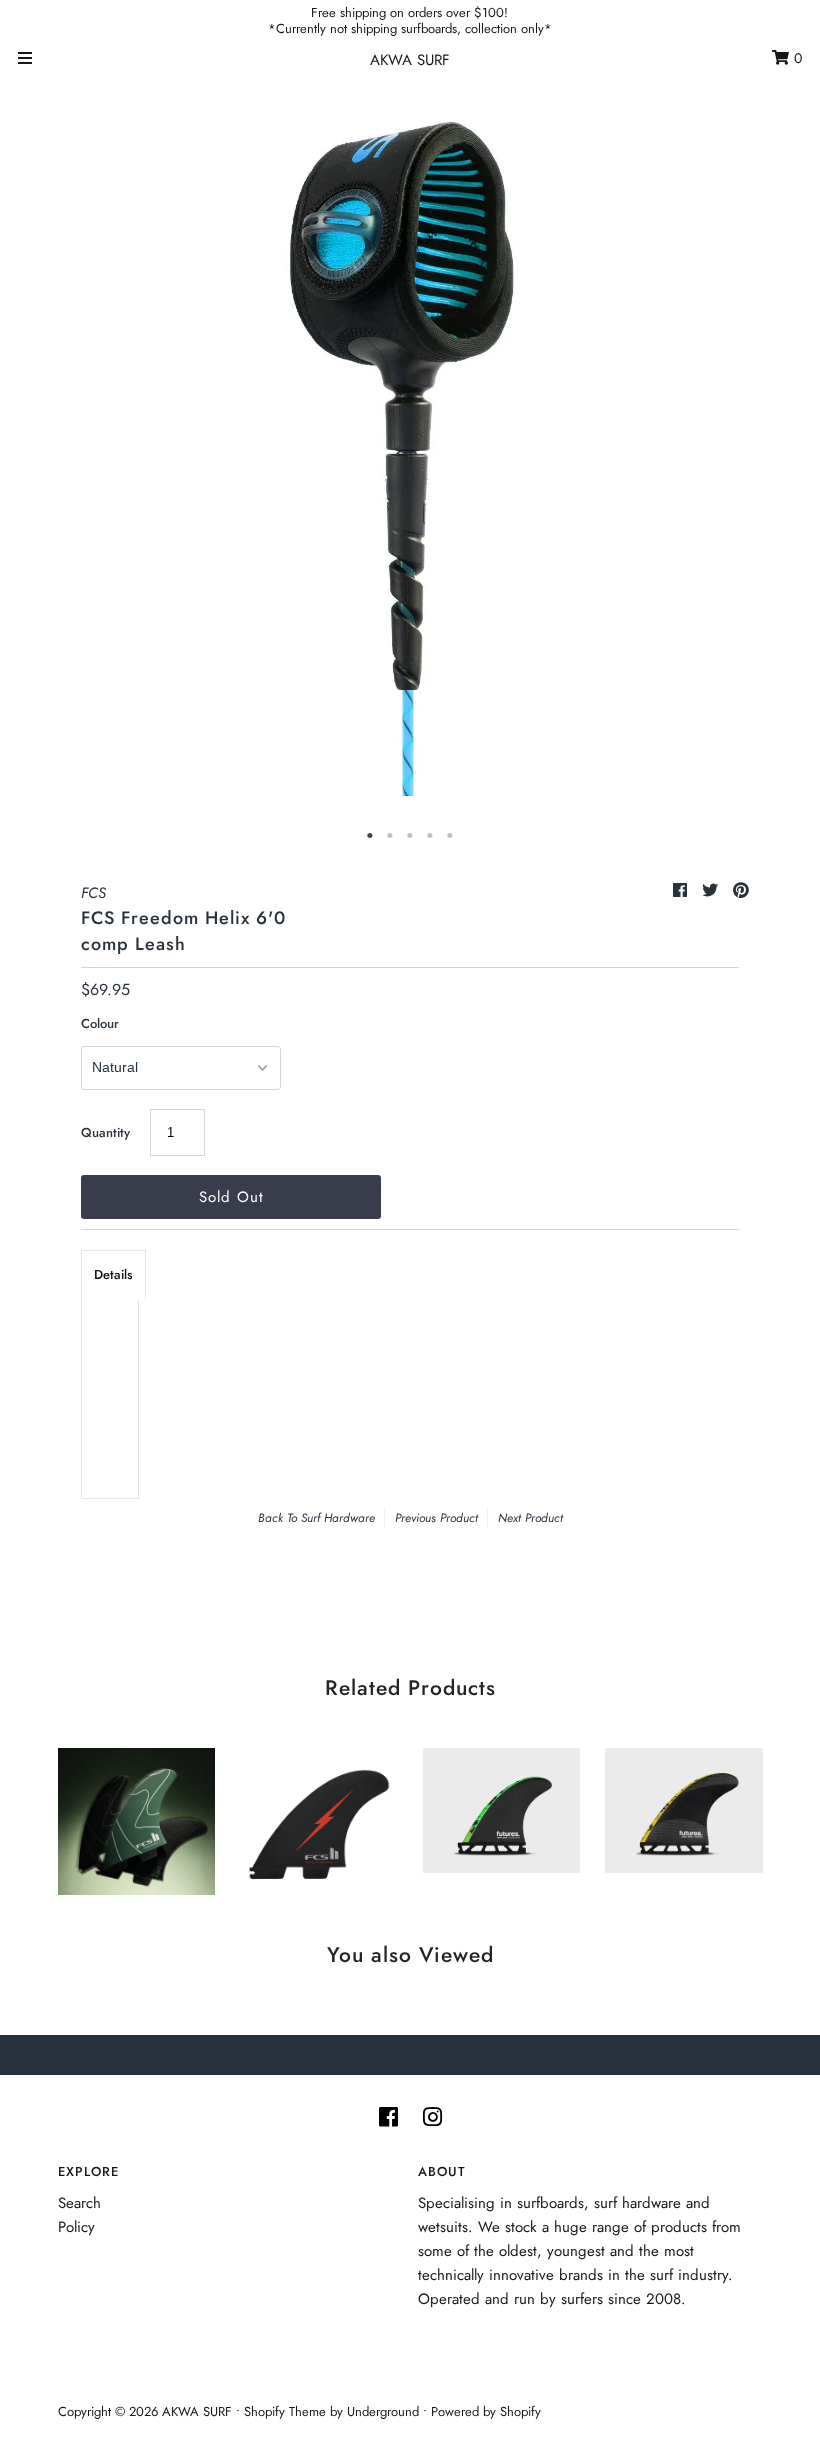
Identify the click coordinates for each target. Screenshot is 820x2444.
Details (113, 1274)
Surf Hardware (338, 1518)
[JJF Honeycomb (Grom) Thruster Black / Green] (502, 1805)
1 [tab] (370, 836)
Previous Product (436, 1518)
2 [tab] (390, 836)
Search (79, 2203)
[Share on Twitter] (712, 890)
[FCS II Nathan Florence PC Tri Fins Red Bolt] (319, 1817)
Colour (100, 1023)
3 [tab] (410, 836)
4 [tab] (430, 836)
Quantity (105, 1132)
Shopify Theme (285, 2411)
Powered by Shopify (486, 2411)
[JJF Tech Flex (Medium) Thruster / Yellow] (684, 1805)
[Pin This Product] (741, 890)
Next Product (530, 1518)
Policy (76, 2227)
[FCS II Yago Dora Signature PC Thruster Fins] (137, 1817)
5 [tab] (450, 836)
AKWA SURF (410, 60)
